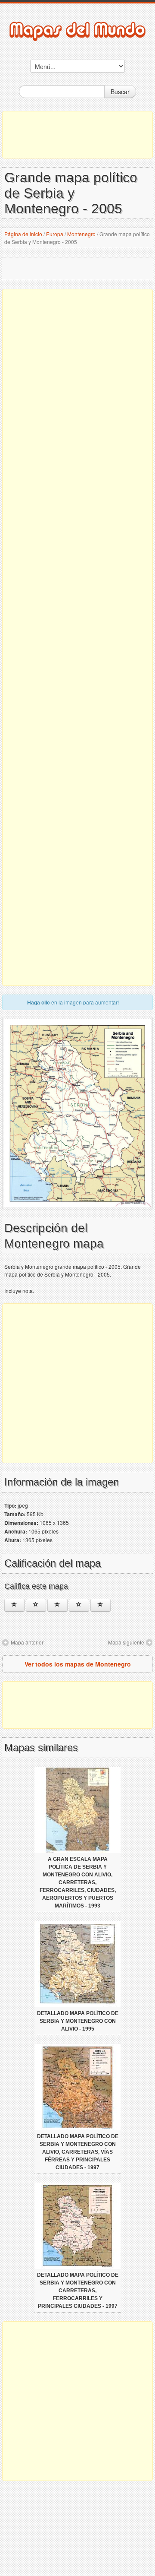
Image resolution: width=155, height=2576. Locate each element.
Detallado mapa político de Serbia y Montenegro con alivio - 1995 (78, 2021)
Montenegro (81, 234)
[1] (14, 1605)
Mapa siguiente (126, 1642)
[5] (101, 1605)
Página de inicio (23, 234)
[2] (36, 1605)
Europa (55, 234)
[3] (57, 1605)
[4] (79, 1605)
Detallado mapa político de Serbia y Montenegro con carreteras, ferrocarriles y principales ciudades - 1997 (78, 2291)
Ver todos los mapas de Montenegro (78, 1664)
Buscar (120, 92)
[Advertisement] (77, 135)
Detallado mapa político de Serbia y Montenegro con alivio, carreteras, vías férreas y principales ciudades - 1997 (78, 2152)
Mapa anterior (27, 1642)
